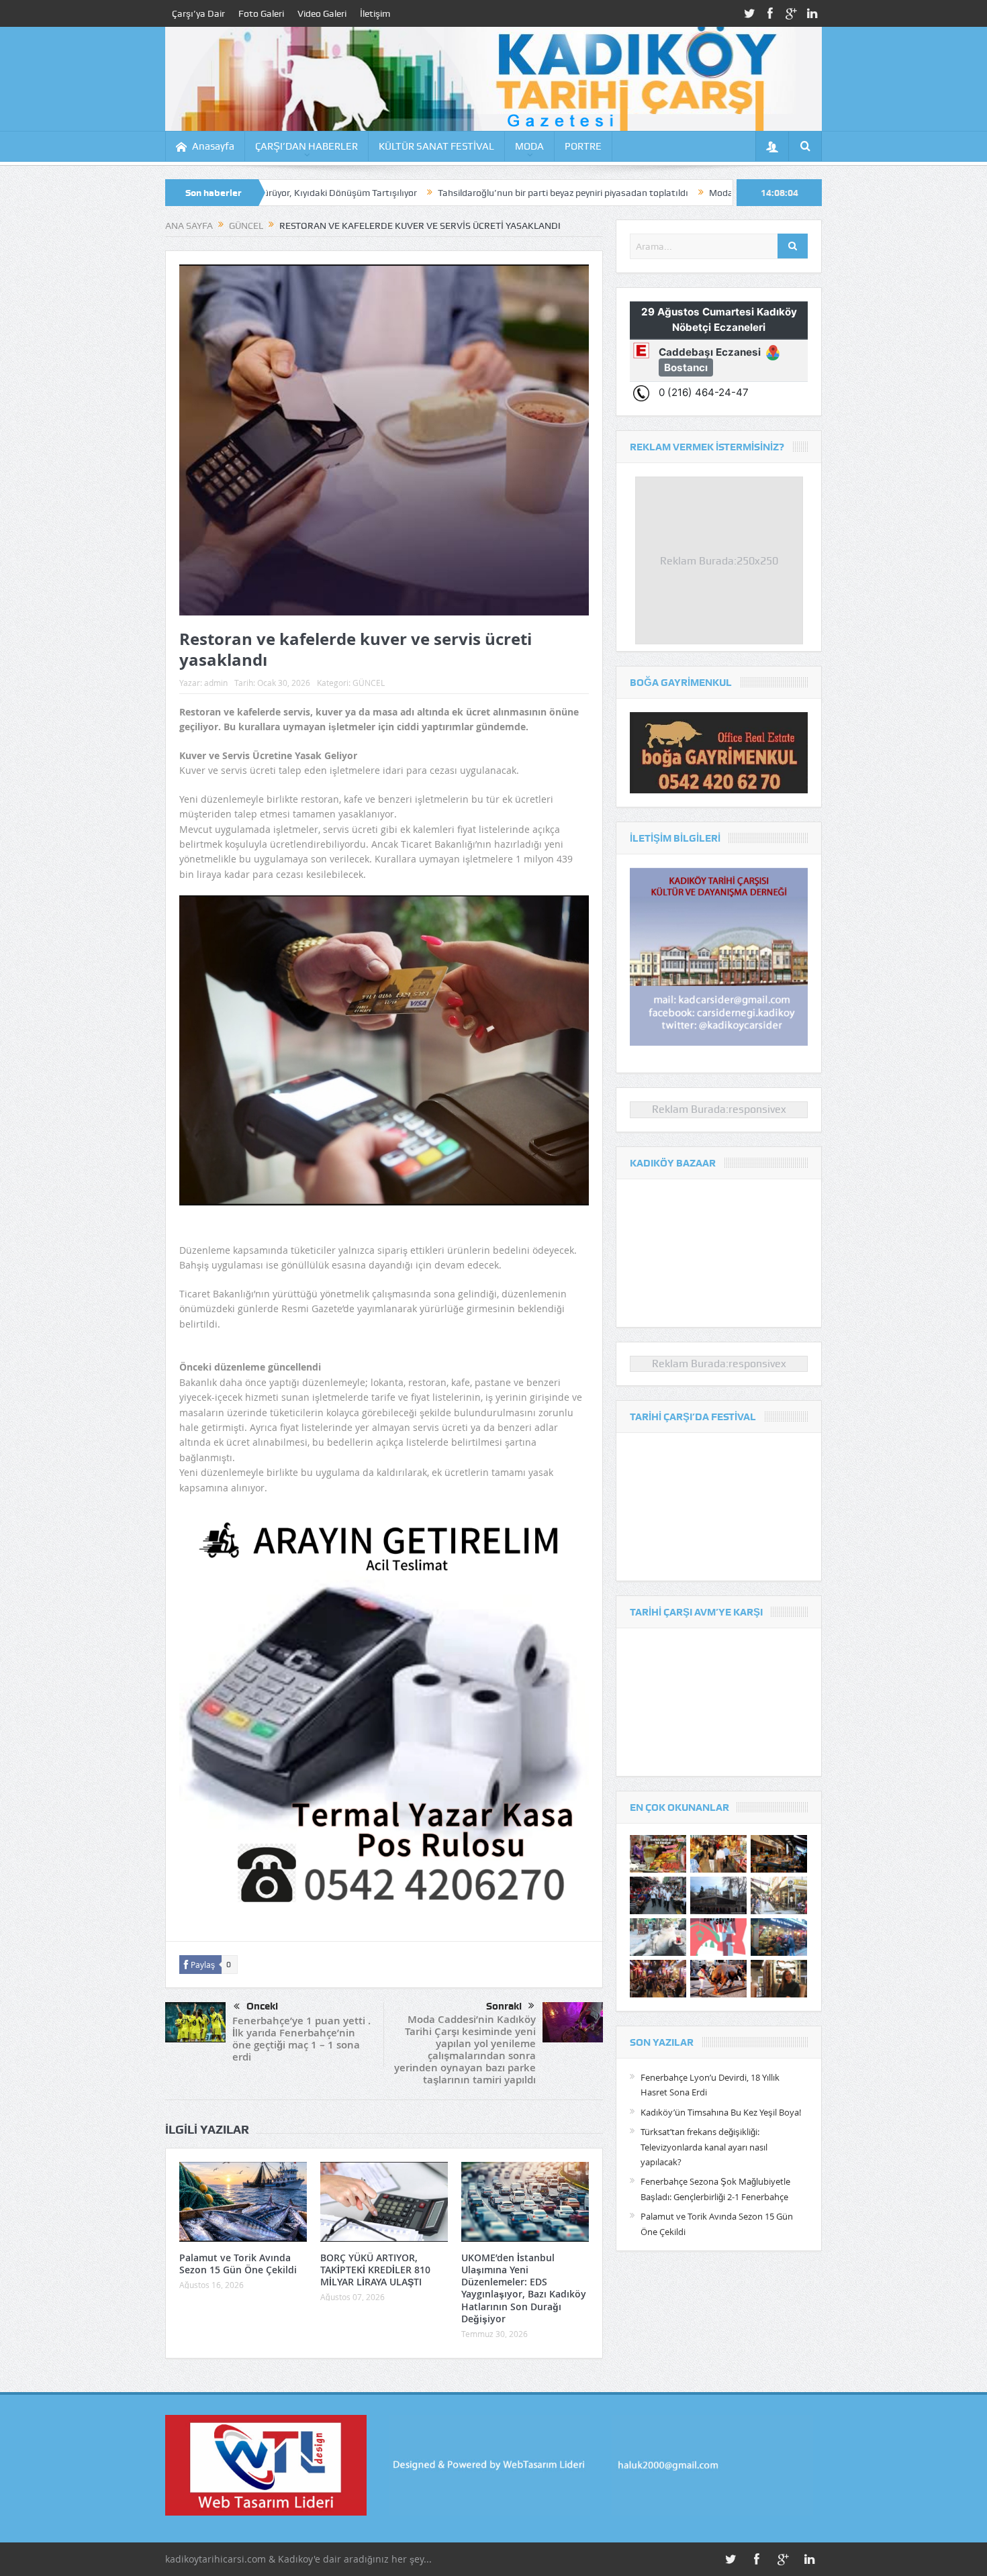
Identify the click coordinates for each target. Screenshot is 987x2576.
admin (216, 683)
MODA (529, 146)
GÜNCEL (369, 683)
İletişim (375, 13)
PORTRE (583, 146)
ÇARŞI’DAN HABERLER (307, 146)
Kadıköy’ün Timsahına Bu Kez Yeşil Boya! (721, 2112)
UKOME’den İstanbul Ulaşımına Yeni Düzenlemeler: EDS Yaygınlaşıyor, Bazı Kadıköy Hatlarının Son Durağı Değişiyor (524, 2288)
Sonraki (504, 2006)
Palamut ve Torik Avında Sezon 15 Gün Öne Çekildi (238, 2264)
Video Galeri (322, 13)
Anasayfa (213, 146)
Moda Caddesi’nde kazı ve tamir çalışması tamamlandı (678, 193)
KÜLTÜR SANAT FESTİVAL (436, 146)
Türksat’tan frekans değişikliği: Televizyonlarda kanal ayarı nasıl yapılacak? (704, 2147)
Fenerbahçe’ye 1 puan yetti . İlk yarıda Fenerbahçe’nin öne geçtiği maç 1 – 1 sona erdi (301, 2039)
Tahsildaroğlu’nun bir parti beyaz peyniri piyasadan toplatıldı (419, 193)
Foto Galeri (261, 13)
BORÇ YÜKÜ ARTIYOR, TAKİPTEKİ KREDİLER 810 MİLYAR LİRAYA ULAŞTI (375, 2270)
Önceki (262, 2006)
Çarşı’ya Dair (198, 13)
